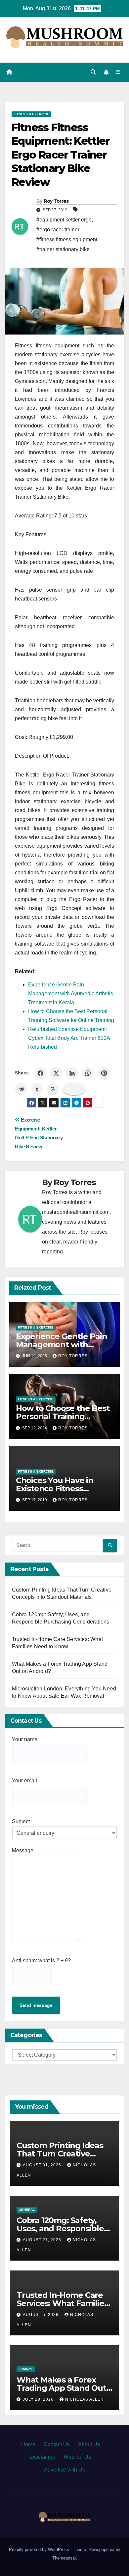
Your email (24, 1781)
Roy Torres (56, 201)
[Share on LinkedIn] (72, 1073)
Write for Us (77, 2457)
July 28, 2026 (39, 2399)
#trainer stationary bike (63, 249)
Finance (26, 2369)
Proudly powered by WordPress (40, 2549)
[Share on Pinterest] (104, 1073)
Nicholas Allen (85, 2399)
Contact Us (57, 2444)
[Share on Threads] (53, 1089)
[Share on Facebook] (40, 1073)
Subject (21, 1821)
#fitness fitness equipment (67, 239)
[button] (93, 72)
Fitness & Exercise (31, 114)
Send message (36, 2005)
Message (23, 1850)
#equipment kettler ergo (64, 220)
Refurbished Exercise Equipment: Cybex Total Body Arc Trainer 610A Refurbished (69, 1038)
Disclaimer (43, 2457)
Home (28, 2444)
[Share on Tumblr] (37, 1089)
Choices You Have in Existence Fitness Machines (55, 1489)
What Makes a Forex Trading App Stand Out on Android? (61, 2388)
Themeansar (64, 2558)
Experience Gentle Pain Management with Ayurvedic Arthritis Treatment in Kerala (71, 994)
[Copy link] (74, 1089)
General (27, 2210)
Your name (25, 1739)
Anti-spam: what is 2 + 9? (41, 1961)
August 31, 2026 (43, 2165)
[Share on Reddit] (21, 1089)
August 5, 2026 (41, 2315)
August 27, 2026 (43, 2240)
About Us (89, 2444)
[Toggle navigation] (118, 72)
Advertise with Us (64, 2470)
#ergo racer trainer (58, 230)
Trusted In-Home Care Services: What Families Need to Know (62, 2303)
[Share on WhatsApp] (88, 1073)
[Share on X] (56, 1073)
